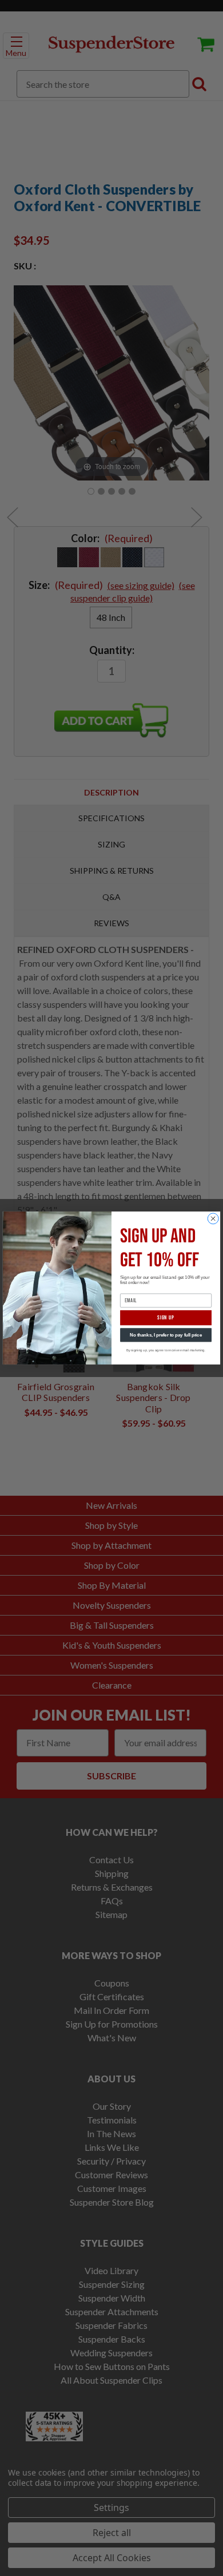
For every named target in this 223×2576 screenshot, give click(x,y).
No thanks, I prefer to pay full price (166, 1335)
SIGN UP (166, 1318)
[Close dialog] (213, 1219)
